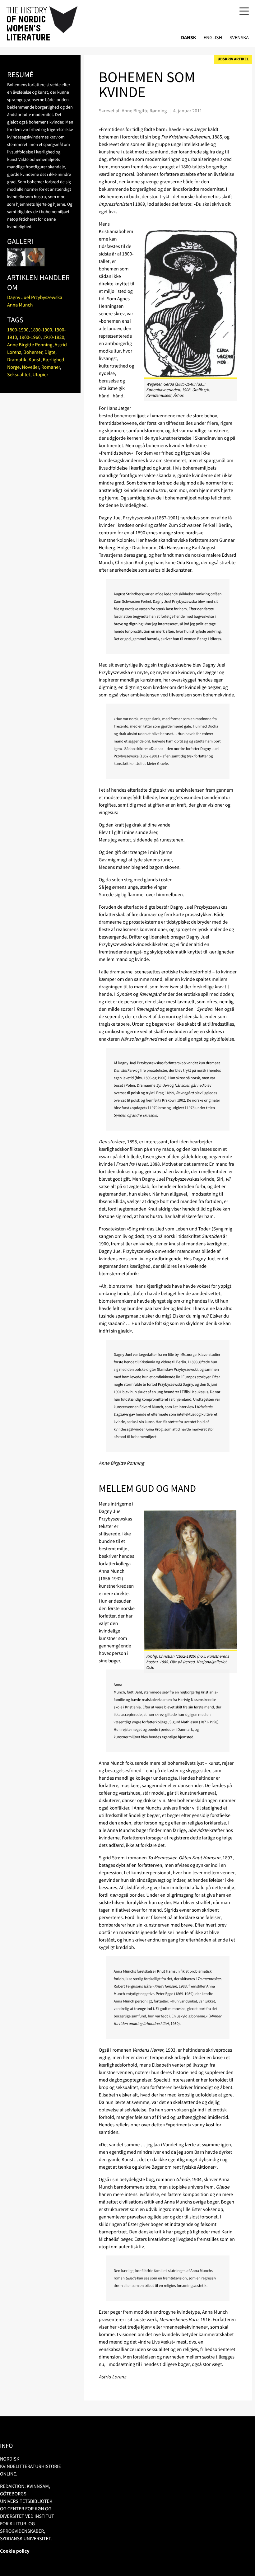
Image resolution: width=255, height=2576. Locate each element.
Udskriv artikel (233, 59)
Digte (50, 352)
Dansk (189, 38)
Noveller (30, 367)
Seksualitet (19, 375)
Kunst (35, 360)
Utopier (40, 375)
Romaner (51, 367)
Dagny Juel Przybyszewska (35, 297)
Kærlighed (53, 360)
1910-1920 (54, 337)
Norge (13, 367)
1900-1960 (30, 337)
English (213, 38)
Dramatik (17, 360)
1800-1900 (18, 330)
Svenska (239, 38)
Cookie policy (15, 2551)
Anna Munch (20, 305)
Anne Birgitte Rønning (30, 345)
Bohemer (33, 352)
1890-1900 (42, 330)
